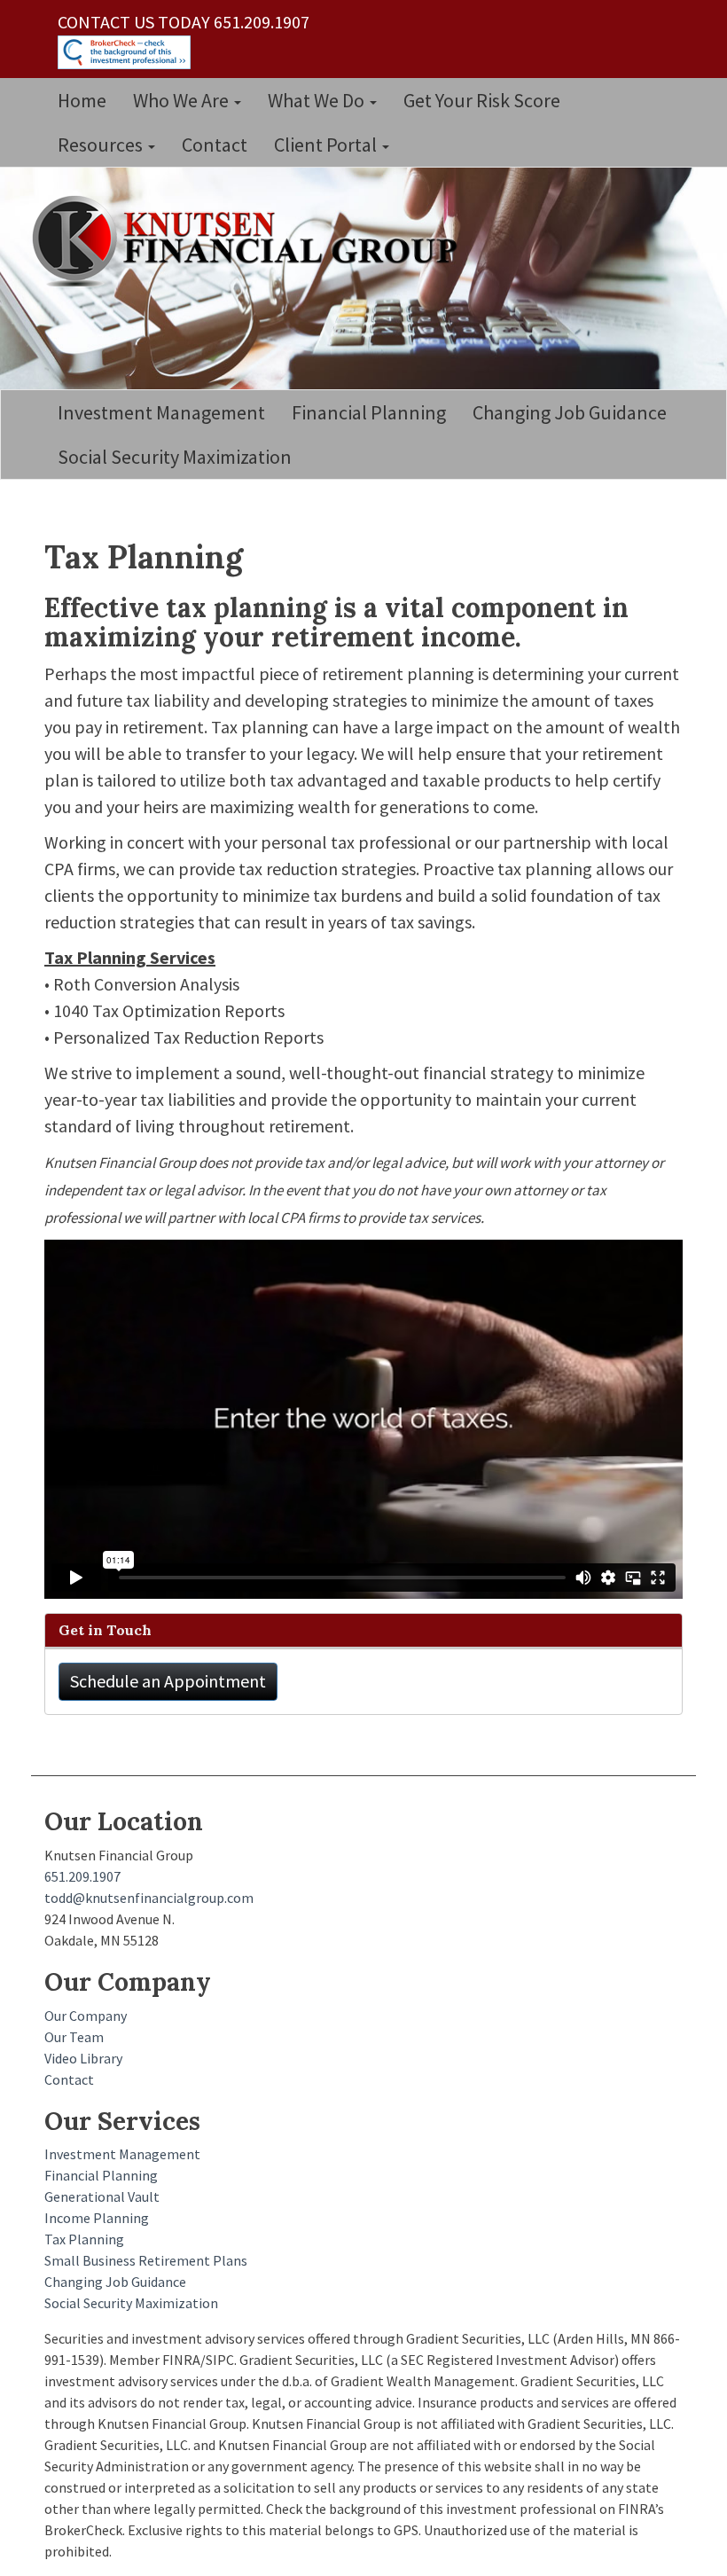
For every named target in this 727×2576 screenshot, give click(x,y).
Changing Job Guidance (570, 412)
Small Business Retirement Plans (146, 2260)
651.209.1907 (82, 1876)
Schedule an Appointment (168, 1681)
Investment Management (161, 412)
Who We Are (183, 100)
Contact (215, 145)
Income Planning (97, 2218)
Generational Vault (102, 2196)
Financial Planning (369, 412)
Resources (102, 145)
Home (82, 100)
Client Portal (327, 145)
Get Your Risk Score (482, 100)
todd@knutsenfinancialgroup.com (149, 1898)
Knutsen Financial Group (253, 247)
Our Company (86, 2016)
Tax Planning (84, 2239)
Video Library (83, 2058)
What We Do (318, 100)
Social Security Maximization (175, 457)
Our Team (74, 2037)
